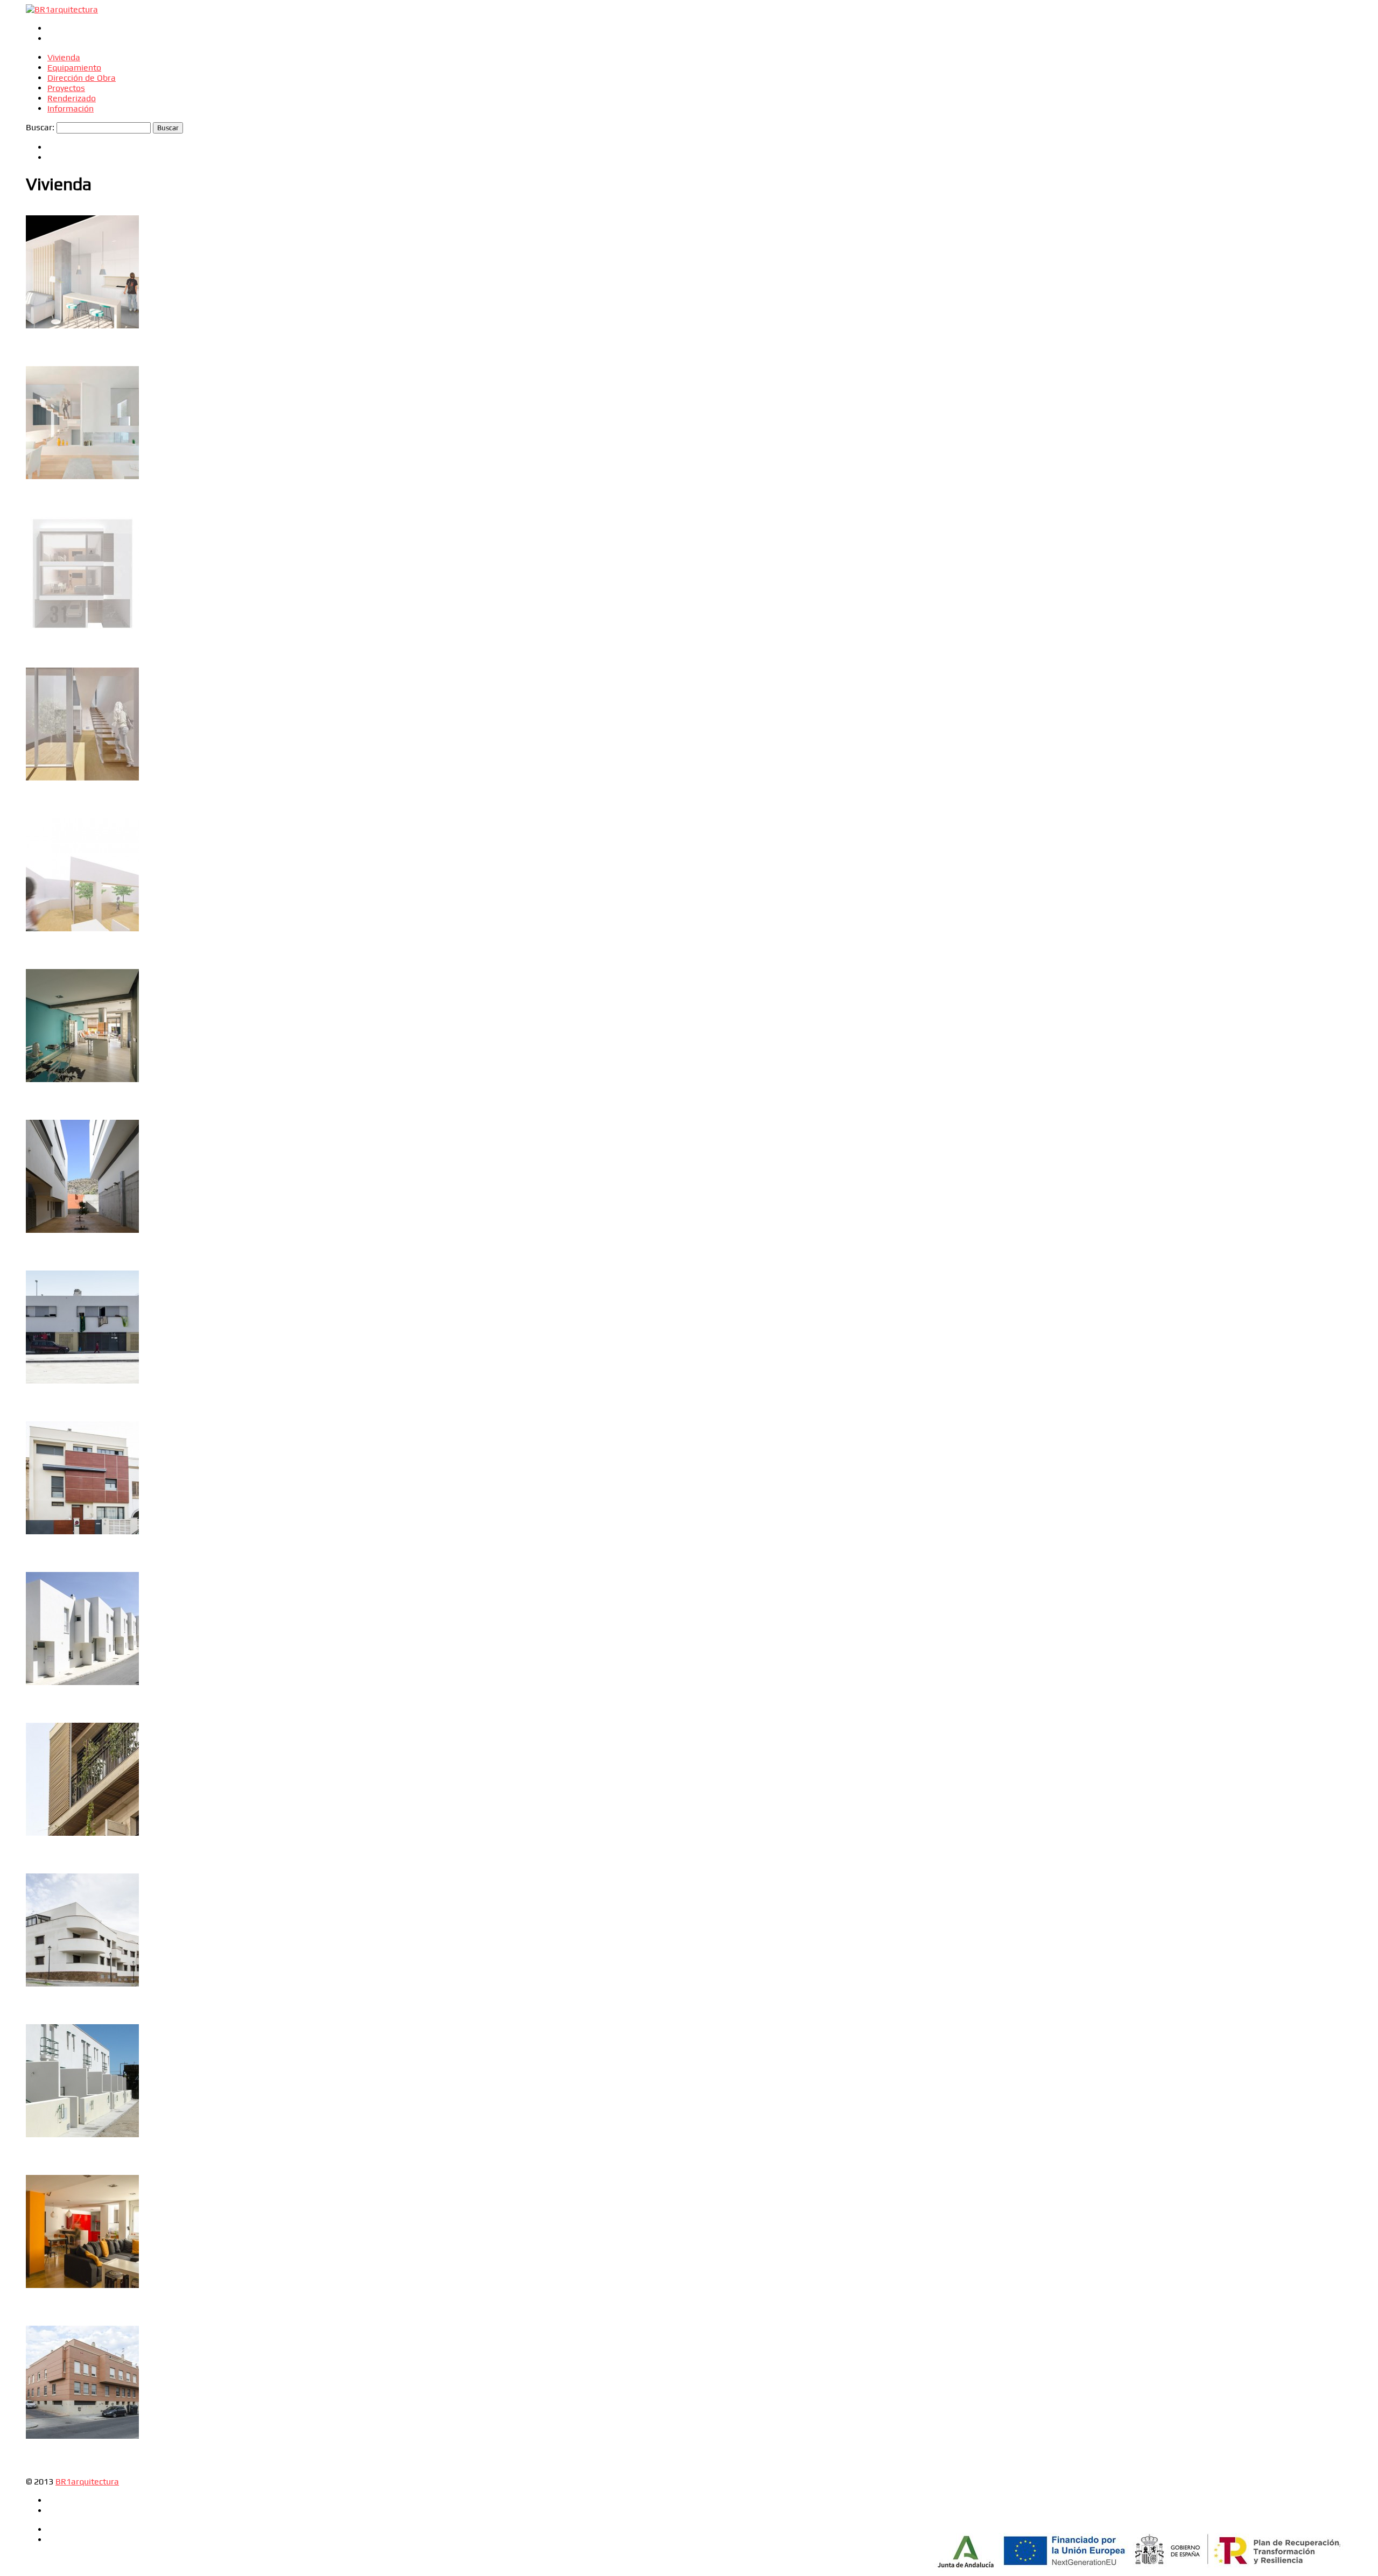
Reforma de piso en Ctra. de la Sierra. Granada (80, 2209)
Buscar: (40, 127)
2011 (33, 1126)
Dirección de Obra (82, 78)
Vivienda (64, 57)
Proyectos (66, 88)
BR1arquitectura (87, 2482)
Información (71, 108)
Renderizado (72, 98)
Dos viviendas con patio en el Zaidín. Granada (82, 551)
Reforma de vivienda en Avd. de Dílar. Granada (80, 1003)
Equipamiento (74, 68)
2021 (33, 221)
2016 (33, 372)
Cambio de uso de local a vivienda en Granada (74, 250)
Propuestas (62, 221)
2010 (33, 1276)
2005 (33, 2332)
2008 (33, 1729)
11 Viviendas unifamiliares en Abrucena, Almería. (77, 1596)
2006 (33, 2181)
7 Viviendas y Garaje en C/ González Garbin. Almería (76, 1747)
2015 (33, 975)
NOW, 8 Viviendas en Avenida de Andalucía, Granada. (68, 395)
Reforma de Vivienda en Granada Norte (72, 853)
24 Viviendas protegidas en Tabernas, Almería (78, 1144)
